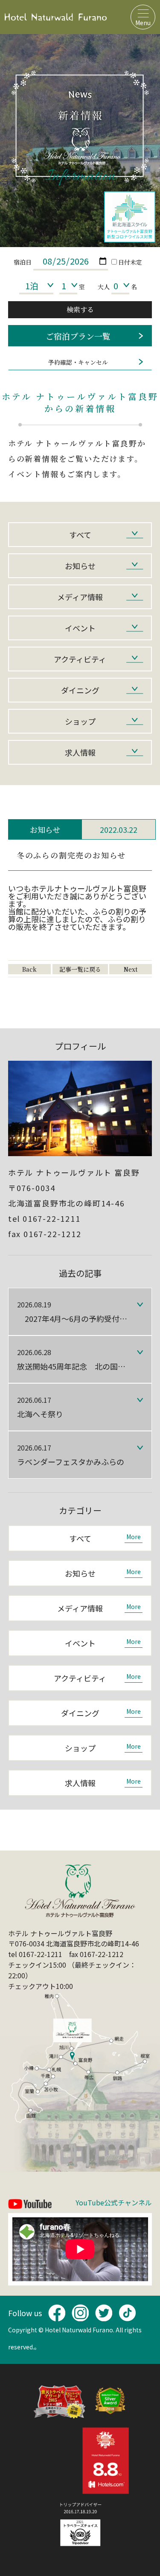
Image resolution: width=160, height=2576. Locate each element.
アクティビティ (80, 659)
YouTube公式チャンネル (114, 2203)
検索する (80, 309)
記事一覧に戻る (80, 969)
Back (29, 969)
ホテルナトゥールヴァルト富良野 (55, 17)
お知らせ (80, 566)
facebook (57, 2313)
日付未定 (130, 262)
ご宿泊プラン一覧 (78, 336)
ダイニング (80, 690)
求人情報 (80, 752)
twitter (104, 2313)
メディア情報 (80, 597)
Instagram (80, 2313)
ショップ (80, 721)
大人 (104, 287)
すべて (80, 535)
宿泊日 (23, 262)
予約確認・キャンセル (78, 362)
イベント (80, 628)
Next (131, 969)
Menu (143, 23)
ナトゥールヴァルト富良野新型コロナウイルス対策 (130, 217)
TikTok (127, 2313)
